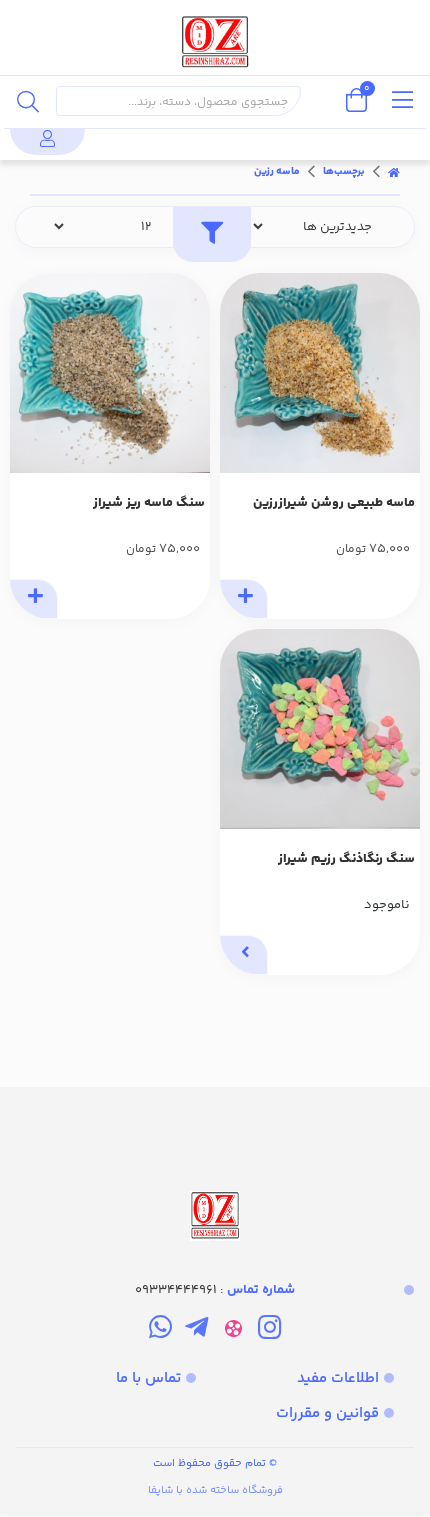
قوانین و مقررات (327, 1413)
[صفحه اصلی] (394, 172)
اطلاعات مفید (338, 1378)
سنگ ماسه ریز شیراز (149, 503)
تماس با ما (148, 1378)
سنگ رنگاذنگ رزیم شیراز (346, 859)
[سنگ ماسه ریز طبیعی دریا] (110, 373)
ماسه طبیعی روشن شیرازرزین (334, 503)
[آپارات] (233, 1331)
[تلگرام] (196, 1331)
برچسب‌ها (344, 172)
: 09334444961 (215, 1290)
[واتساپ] (160, 1331)
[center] (28, 101)
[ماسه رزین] (215, 1166)
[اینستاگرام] (269, 1331)
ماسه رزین (277, 172)
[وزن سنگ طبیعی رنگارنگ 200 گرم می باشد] (320, 729)
